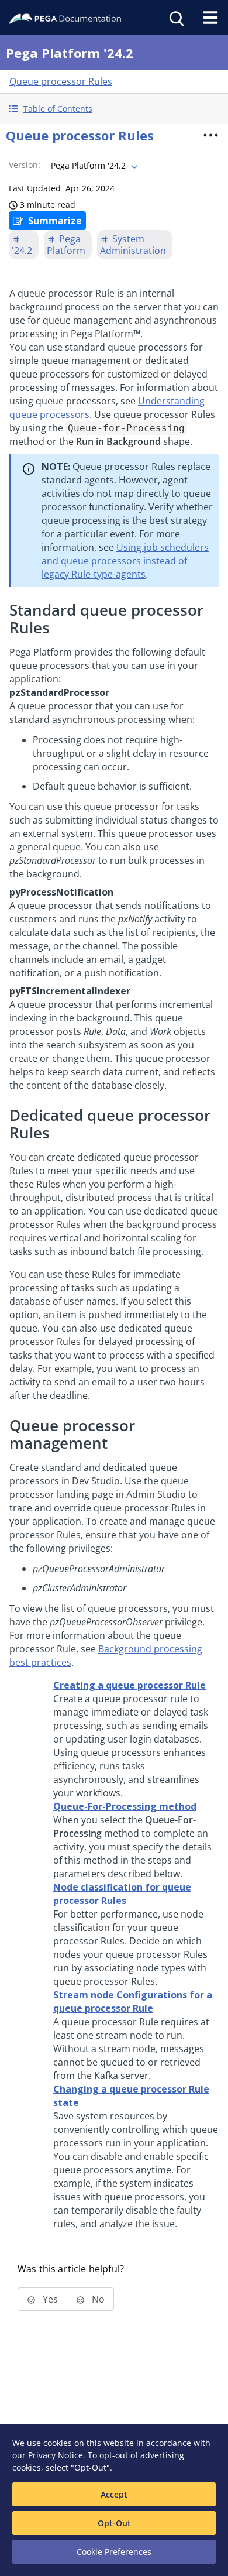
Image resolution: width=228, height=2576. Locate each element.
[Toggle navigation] (210, 18)
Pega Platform (66, 245)
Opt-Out (114, 2523)
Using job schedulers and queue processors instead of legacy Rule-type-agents (125, 561)
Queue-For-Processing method (125, 1806)
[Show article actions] (211, 135)
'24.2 (22, 251)
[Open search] (175, 18)
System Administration (133, 245)
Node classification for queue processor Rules (122, 1894)
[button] (114, 109)
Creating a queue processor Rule (129, 1685)
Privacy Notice (56, 2455)
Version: (25, 165)
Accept (114, 2494)
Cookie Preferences (114, 2552)
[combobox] (93, 166)
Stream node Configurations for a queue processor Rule (133, 2002)
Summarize (55, 221)
